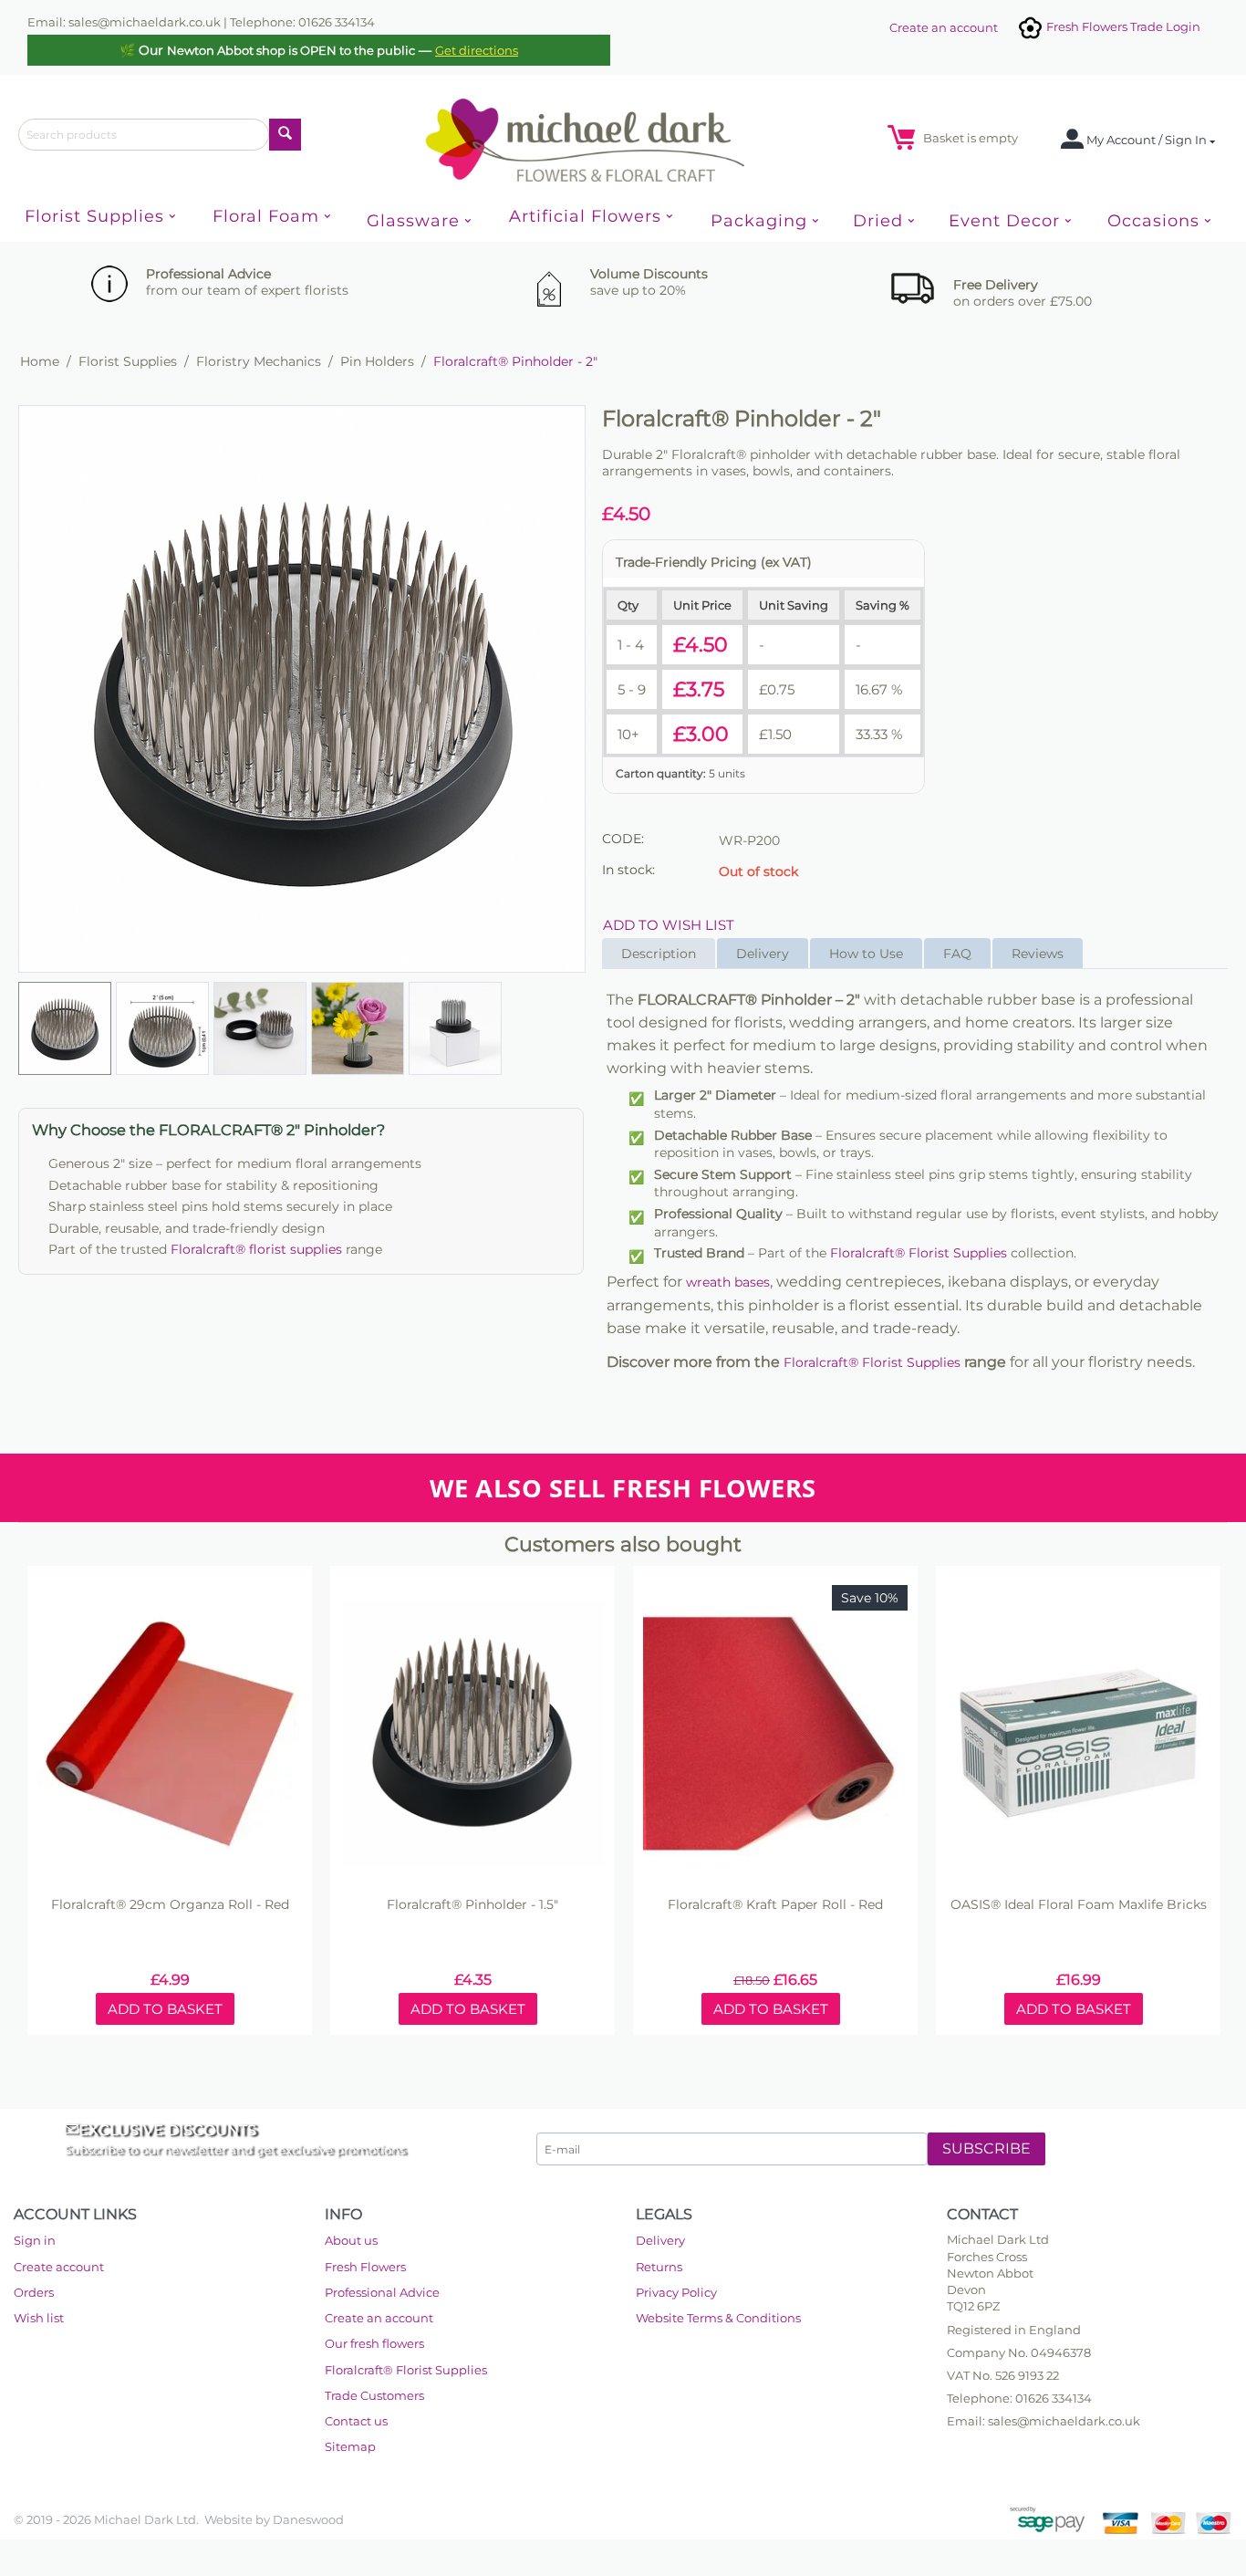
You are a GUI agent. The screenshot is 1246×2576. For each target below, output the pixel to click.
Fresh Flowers (365, 2267)
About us (351, 2240)
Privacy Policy (676, 2292)
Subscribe (986, 2148)
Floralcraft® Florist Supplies (919, 1253)
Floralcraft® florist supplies (256, 1249)
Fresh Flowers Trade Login (1122, 26)
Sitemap (350, 2446)
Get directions (477, 50)
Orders (34, 2292)
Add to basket (165, 2009)
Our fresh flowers (374, 2343)
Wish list (39, 2318)
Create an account (944, 27)
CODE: (623, 839)
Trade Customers (374, 2395)
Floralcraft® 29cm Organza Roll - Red (170, 1905)
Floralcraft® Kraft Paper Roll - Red (775, 1905)
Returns (659, 2267)
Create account (59, 2267)
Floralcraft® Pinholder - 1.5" (472, 1905)
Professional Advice (382, 2292)
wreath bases (728, 1282)
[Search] (285, 135)
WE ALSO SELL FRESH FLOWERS (623, 1488)
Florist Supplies (128, 361)
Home (40, 361)
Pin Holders (377, 361)
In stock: (628, 870)
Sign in (35, 2240)
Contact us (356, 2421)
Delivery (660, 2240)
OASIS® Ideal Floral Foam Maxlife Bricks (1079, 1905)
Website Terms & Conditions (718, 2318)
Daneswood (308, 2519)
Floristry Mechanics (259, 361)
